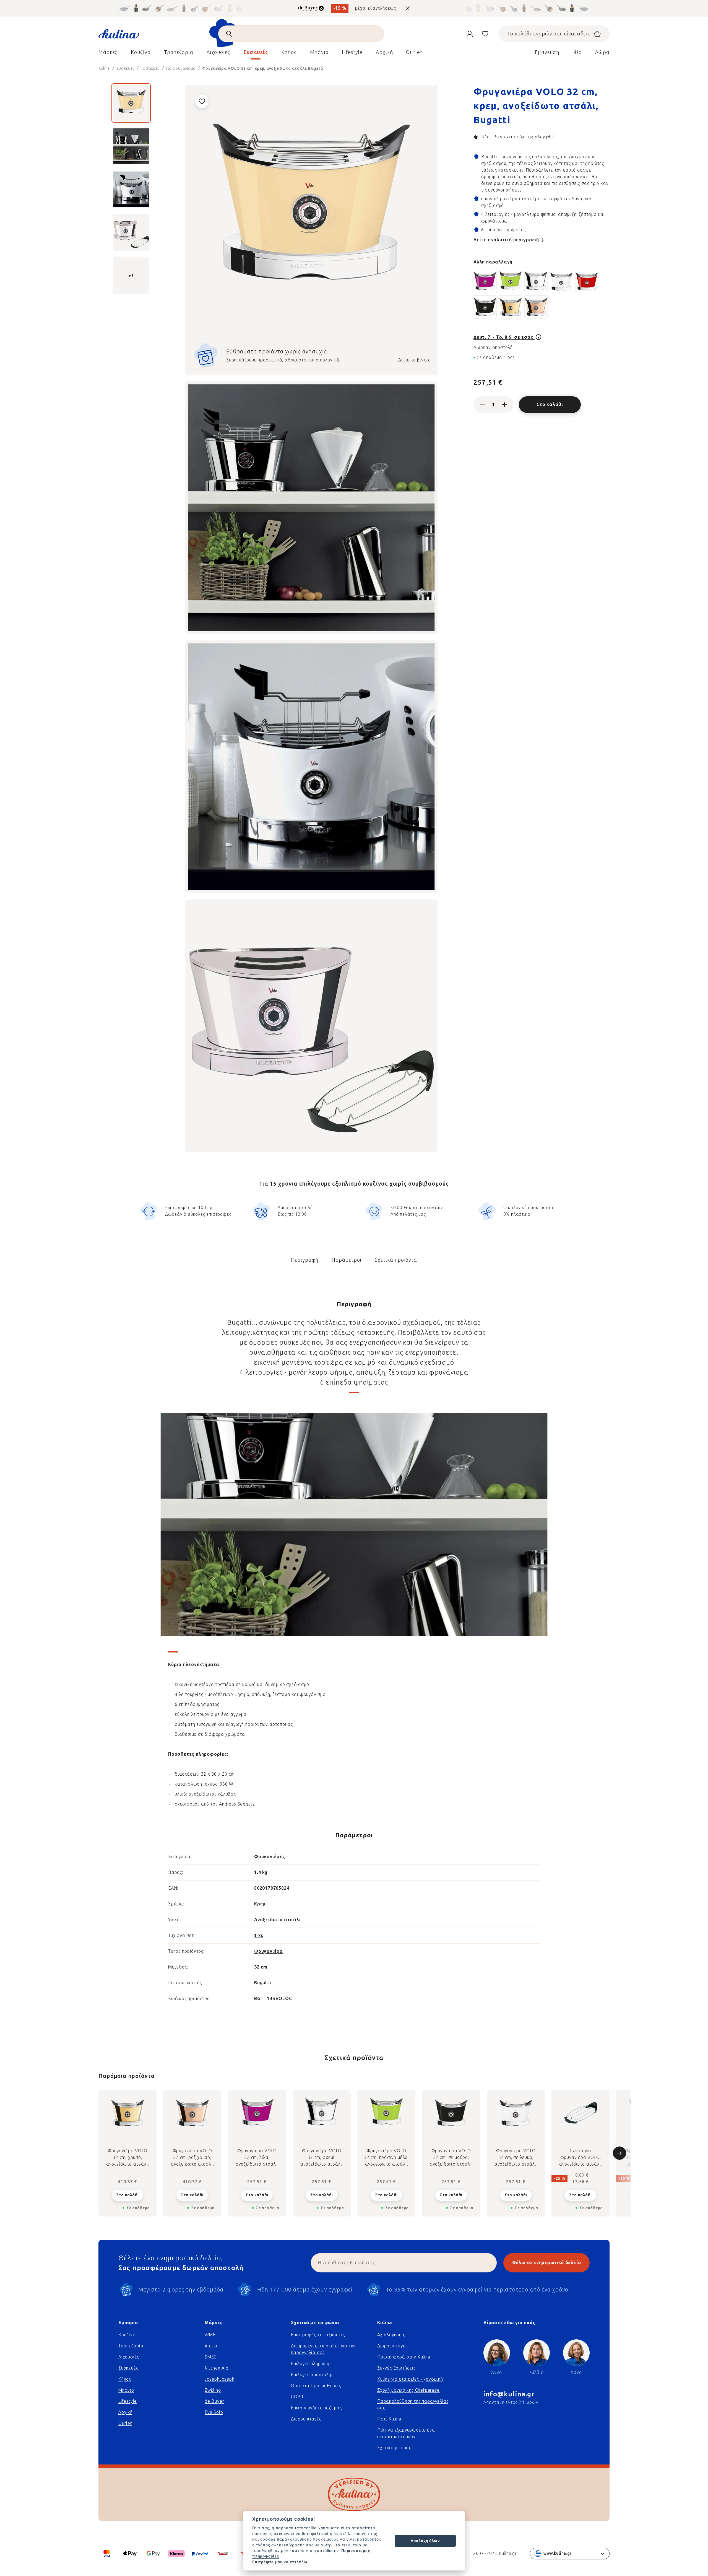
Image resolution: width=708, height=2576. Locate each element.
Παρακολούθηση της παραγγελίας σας (413, 2405)
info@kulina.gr (509, 2394)
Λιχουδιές (129, 2357)
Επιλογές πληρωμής (311, 2364)
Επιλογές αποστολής (312, 2375)
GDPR (297, 2397)
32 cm (261, 1967)
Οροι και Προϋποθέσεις (316, 2386)
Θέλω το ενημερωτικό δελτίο (547, 2263)
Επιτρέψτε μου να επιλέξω (280, 2562)
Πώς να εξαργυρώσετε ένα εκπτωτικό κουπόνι (406, 2433)
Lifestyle (128, 2401)
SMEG (211, 2357)
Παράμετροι (347, 1260)
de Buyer (214, 2401)
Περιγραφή (305, 1260)
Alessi (211, 2346)
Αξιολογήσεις (391, 2335)
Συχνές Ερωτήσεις (396, 2368)
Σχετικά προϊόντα (396, 1260)
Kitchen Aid (217, 2368)
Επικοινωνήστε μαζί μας (316, 2408)
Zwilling (213, 2390)
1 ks (259, 1935)
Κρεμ (260, 1904)
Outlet (125, 2423)
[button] (127, 2195)
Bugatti (263, 1983)
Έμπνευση (547, 52)
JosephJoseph (220, 2379)
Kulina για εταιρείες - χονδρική (410, 2379)
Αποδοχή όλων (425, 2541)
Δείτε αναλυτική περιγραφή (506, 240)
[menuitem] (108, 54)
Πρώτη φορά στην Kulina (404, 2357)
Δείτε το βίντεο (415, 360)
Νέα (577, 52)
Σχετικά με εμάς (394, 2448)
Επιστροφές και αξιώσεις (318, 2335)
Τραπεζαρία (131, 2346)
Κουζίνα (127, 2335)
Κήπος (125, 2379)
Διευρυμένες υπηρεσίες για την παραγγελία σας (323, 2349)
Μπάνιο (126, 2390)
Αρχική (126, 2412)
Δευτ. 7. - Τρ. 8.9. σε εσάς (504, 337)
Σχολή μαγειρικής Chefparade (408, 2390)
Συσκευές (128, 2368)
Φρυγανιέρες (270, 1857)
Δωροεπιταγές (306, 2419)
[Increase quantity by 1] (504, 405)
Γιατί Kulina (389, 2419)
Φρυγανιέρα (269, 1951)
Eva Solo (214, 2412)
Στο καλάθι (550, 404)
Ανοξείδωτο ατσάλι (278, 1920)
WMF (210, 2335)
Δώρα (602, 52)
